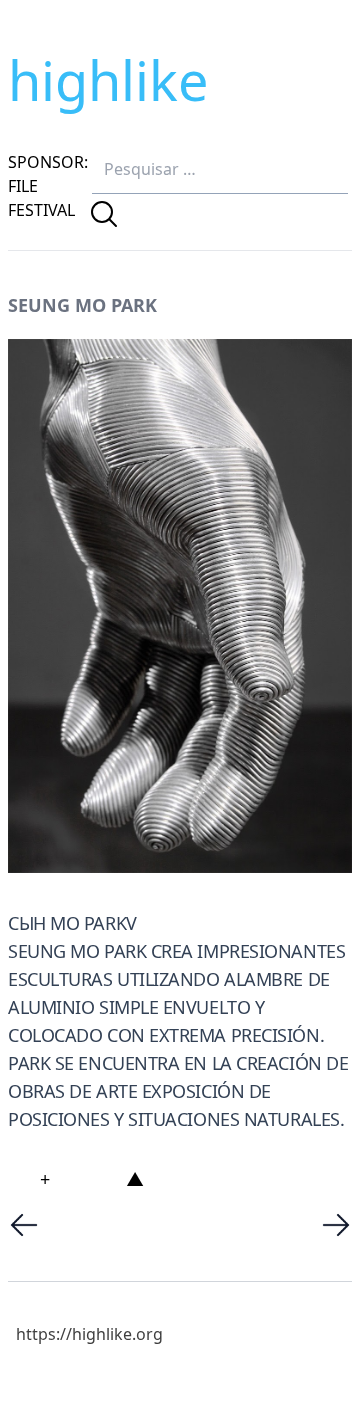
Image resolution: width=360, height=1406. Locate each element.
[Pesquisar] (104, 214)
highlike (108, 80)
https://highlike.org (89, 1334)
